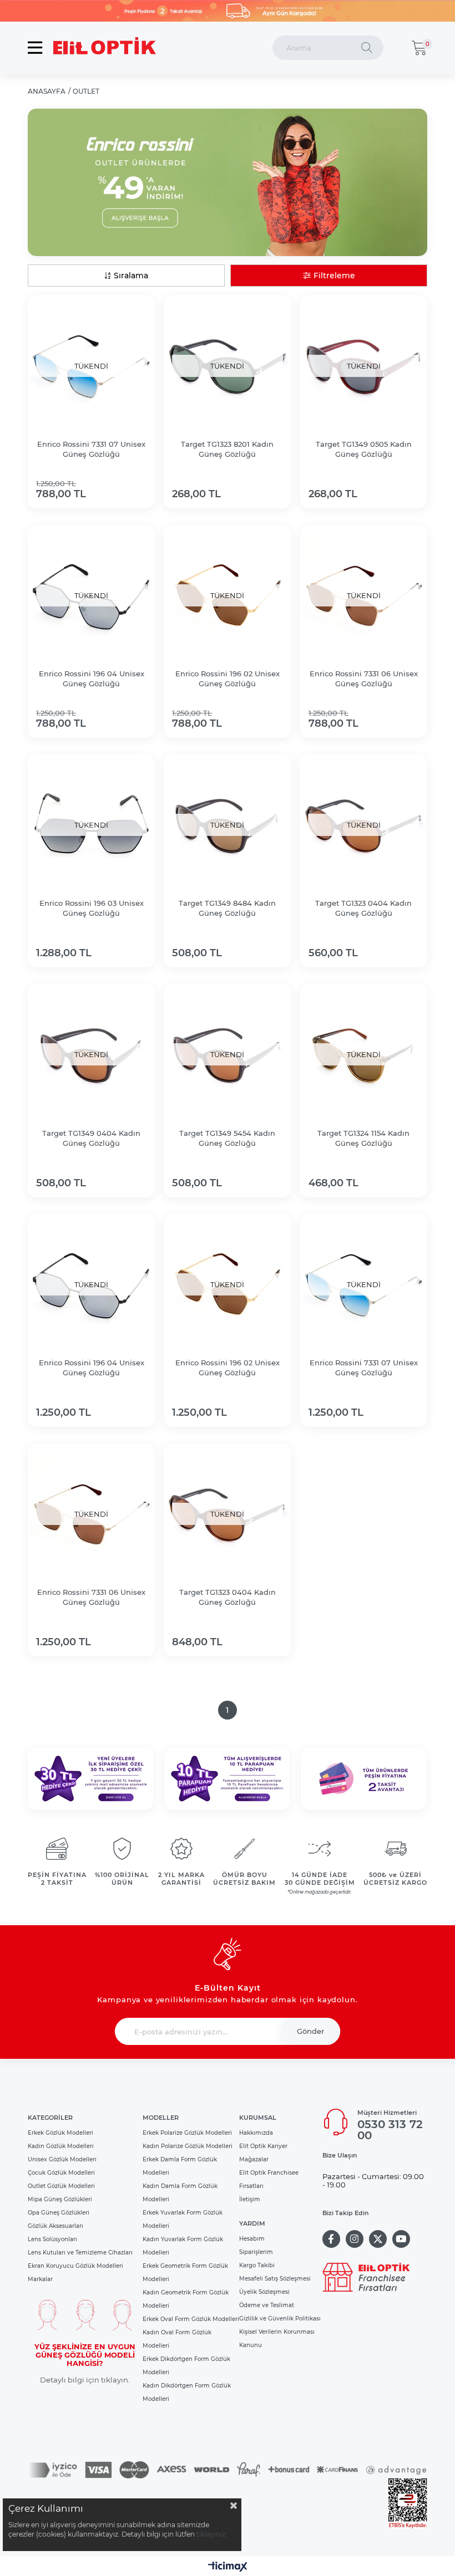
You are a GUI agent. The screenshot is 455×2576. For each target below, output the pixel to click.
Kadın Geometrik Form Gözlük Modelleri (186, 2299)
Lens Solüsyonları (52, 2239)
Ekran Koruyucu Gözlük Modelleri (75, 2266)
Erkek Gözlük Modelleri (60, 2133)
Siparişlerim (256, 2252)
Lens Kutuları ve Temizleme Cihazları (80, 2253)
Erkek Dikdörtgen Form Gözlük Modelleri (186, 2366)
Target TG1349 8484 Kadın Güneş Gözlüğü (227, 908)
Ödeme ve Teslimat (267, 2305)
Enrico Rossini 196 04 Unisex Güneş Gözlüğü (92, 679)
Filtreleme (334, 276)
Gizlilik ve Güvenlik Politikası (280, 2319)
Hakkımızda (256, 2133)
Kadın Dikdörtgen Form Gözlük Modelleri (187, 2392)
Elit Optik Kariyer (263, 2146)
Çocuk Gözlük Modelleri (61, 2173)
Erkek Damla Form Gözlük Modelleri (180, 2166)
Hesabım (252, 2239)
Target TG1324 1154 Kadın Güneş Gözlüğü (363, 1138)
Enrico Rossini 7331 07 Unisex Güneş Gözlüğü (91, 449)
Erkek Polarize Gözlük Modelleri (187, 2133)
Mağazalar (254, 2159)
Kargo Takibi (257, 2265)
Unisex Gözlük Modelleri (62, 2159)
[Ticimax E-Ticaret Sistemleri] (228, 2567)
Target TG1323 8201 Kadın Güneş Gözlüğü (227, 449)
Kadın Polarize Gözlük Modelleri (188, 2146)
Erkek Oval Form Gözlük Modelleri (191, 2319)
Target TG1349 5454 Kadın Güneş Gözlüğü (227, 1138)
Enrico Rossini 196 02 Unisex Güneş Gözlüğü (228, 679)
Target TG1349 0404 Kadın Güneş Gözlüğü (91, 1138)
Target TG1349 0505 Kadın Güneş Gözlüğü (364, 449)
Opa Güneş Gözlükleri (59, 2213)
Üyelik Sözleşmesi (264, 2292)
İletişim (250, 2199)
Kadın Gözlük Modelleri (61, 2146)
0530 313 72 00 (390, 2130)
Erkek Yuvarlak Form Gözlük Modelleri (183, 2219)
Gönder (310, 2031)
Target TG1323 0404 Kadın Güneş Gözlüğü (363, 908)
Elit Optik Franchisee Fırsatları (269, 2179)
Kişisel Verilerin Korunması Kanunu (277, 2338)
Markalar (40, 2279)
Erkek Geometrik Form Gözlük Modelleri (185, 2273)
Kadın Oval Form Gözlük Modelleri (177, 2339)
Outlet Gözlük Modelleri (61, 2186)
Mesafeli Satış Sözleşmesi (275, 2279)
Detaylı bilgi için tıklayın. (85, 2380)
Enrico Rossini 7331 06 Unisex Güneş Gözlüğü (364, 679)
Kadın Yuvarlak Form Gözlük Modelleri (183, 2246)
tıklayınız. (212, 2534)
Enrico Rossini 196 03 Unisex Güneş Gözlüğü (92, 908)
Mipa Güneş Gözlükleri (60, 2199)
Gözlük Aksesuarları (55, 2226)
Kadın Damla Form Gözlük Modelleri (180, 2193)
